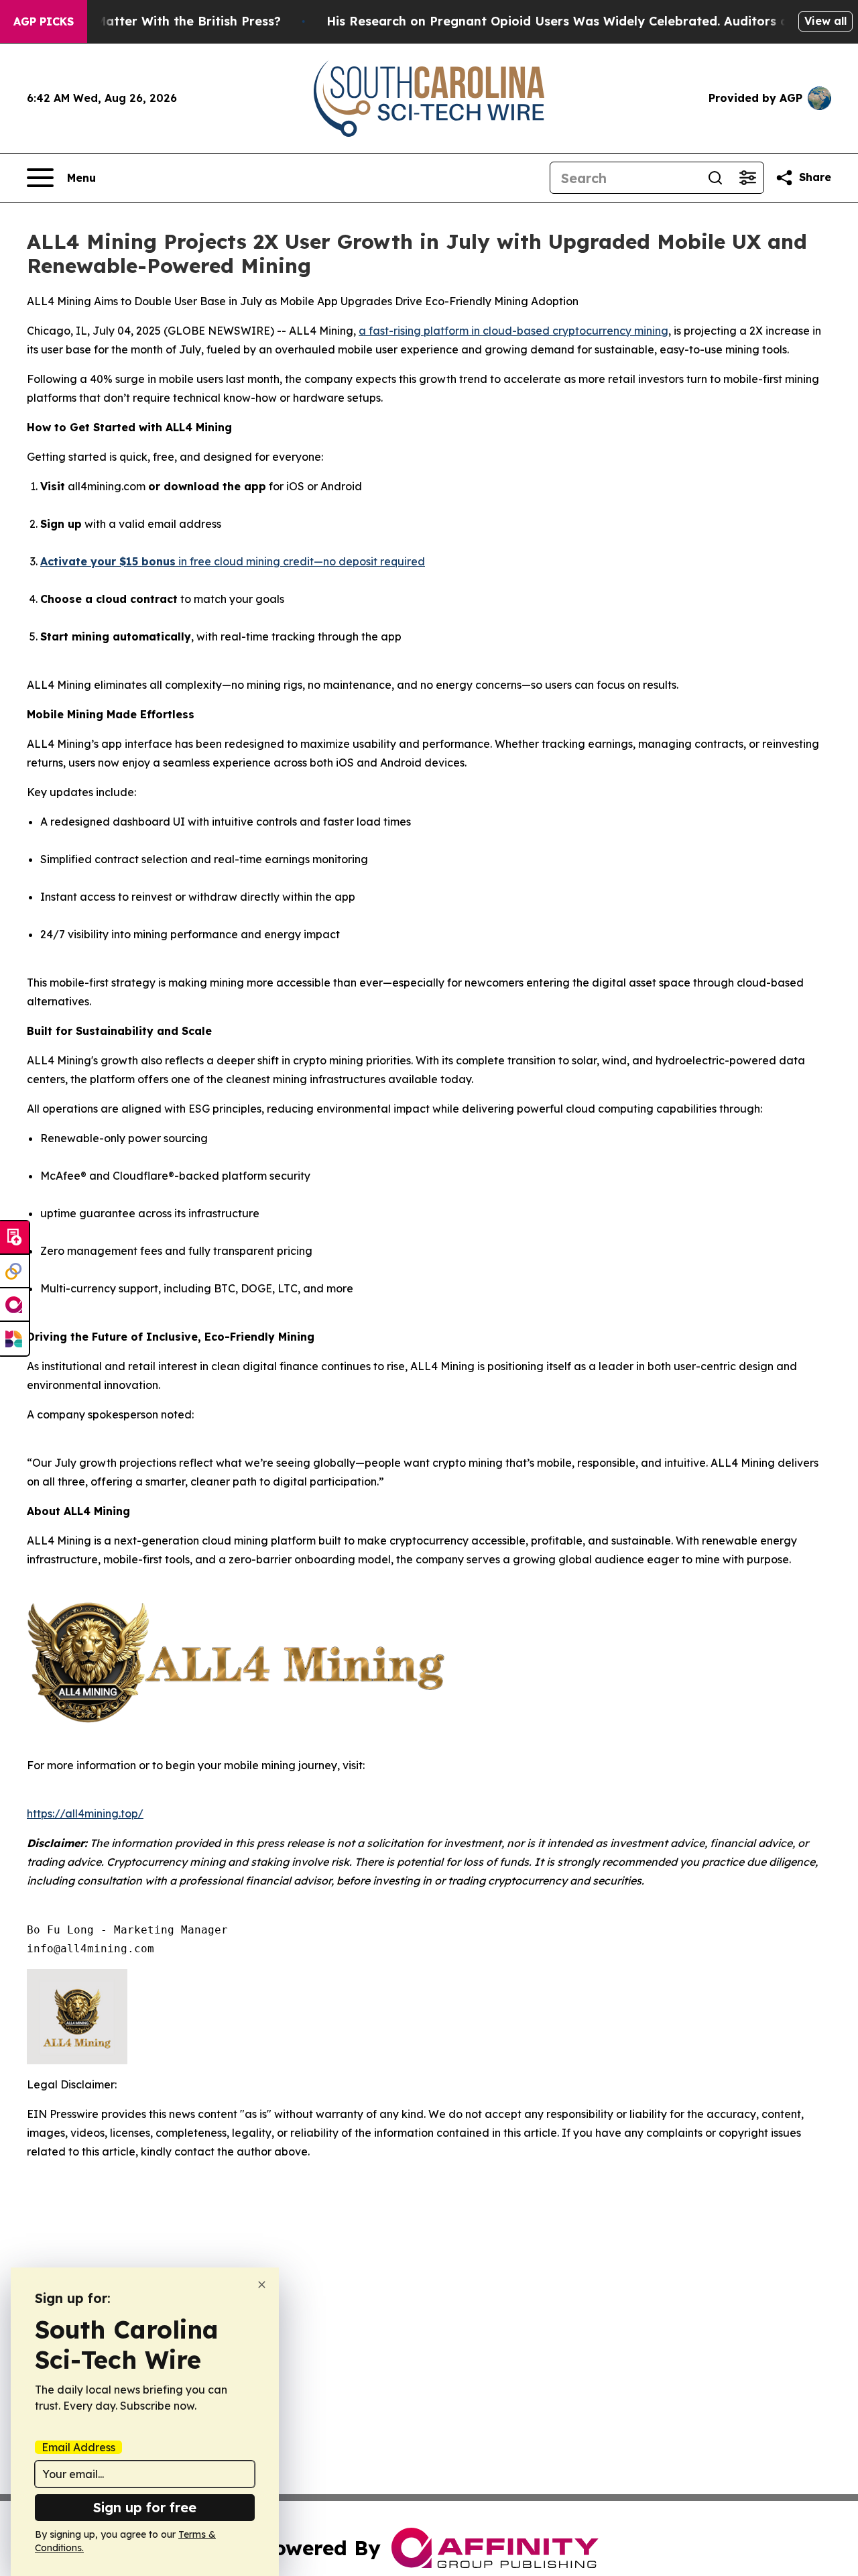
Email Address (78, 2447)
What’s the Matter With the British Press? (153, 21)
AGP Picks (44, 21)
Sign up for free (145, 2507)
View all (825, 21)
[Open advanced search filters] (747, 178)
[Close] (262, 2285)
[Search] (715, 178)
